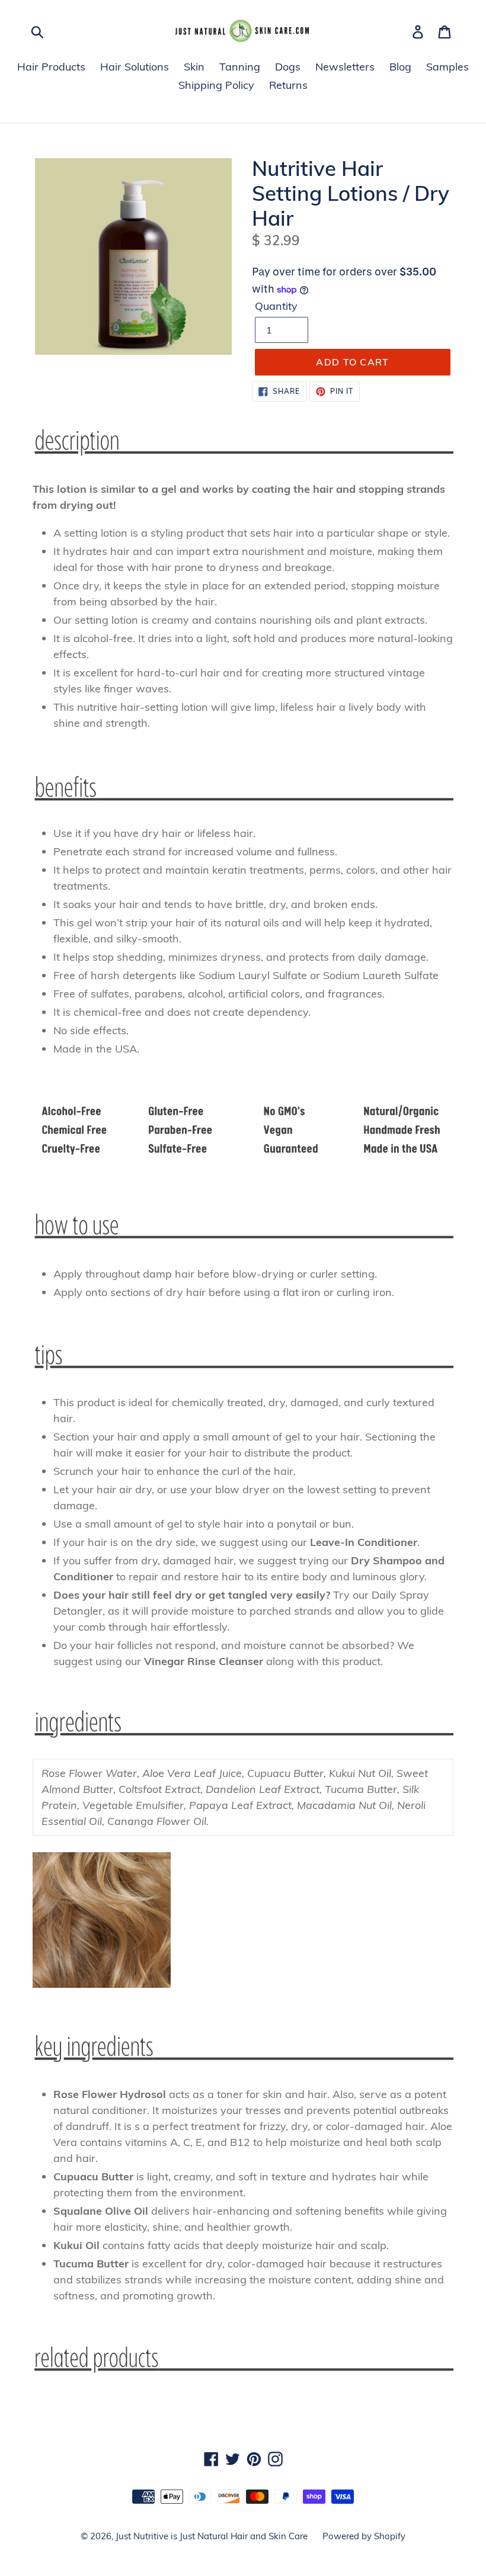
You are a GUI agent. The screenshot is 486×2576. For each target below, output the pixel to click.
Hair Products (51, 67)
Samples (447, 67)
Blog (400, 67)
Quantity (276, 306)
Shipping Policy (216, 85)
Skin (194, 67)
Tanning (240, 67)
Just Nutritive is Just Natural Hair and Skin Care (212, 2536)
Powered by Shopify (364, 2536)
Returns (288, 85)
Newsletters (345, 67)
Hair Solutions (135, 67)
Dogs (288, 67)
